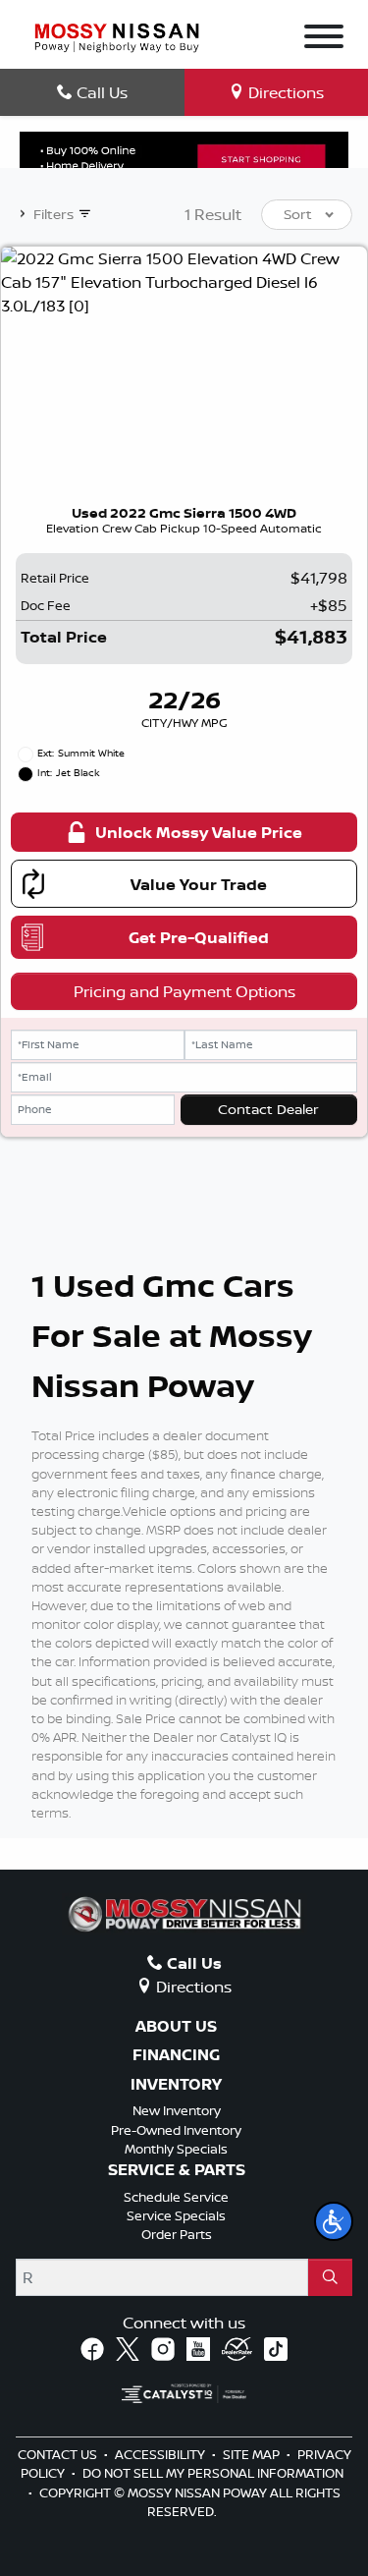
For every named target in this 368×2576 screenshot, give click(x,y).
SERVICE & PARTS (177, 2170)
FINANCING (176, 2055)
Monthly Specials (176, 2149)
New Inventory (177, 2110)
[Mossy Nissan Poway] (117, 36)
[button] (334, 2221)
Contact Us (59, 2454)
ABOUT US (176, 2027)
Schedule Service (176, 2197)
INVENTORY (176, 2085)
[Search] (330, 2277)
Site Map (253, 2454)
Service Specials (176, 2215)
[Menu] (324, 39)
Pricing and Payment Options (184, 991)
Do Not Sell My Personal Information (213, 2473)
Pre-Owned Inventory (176, 2130)
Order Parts (177, 2234)
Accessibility (161, 2454)
